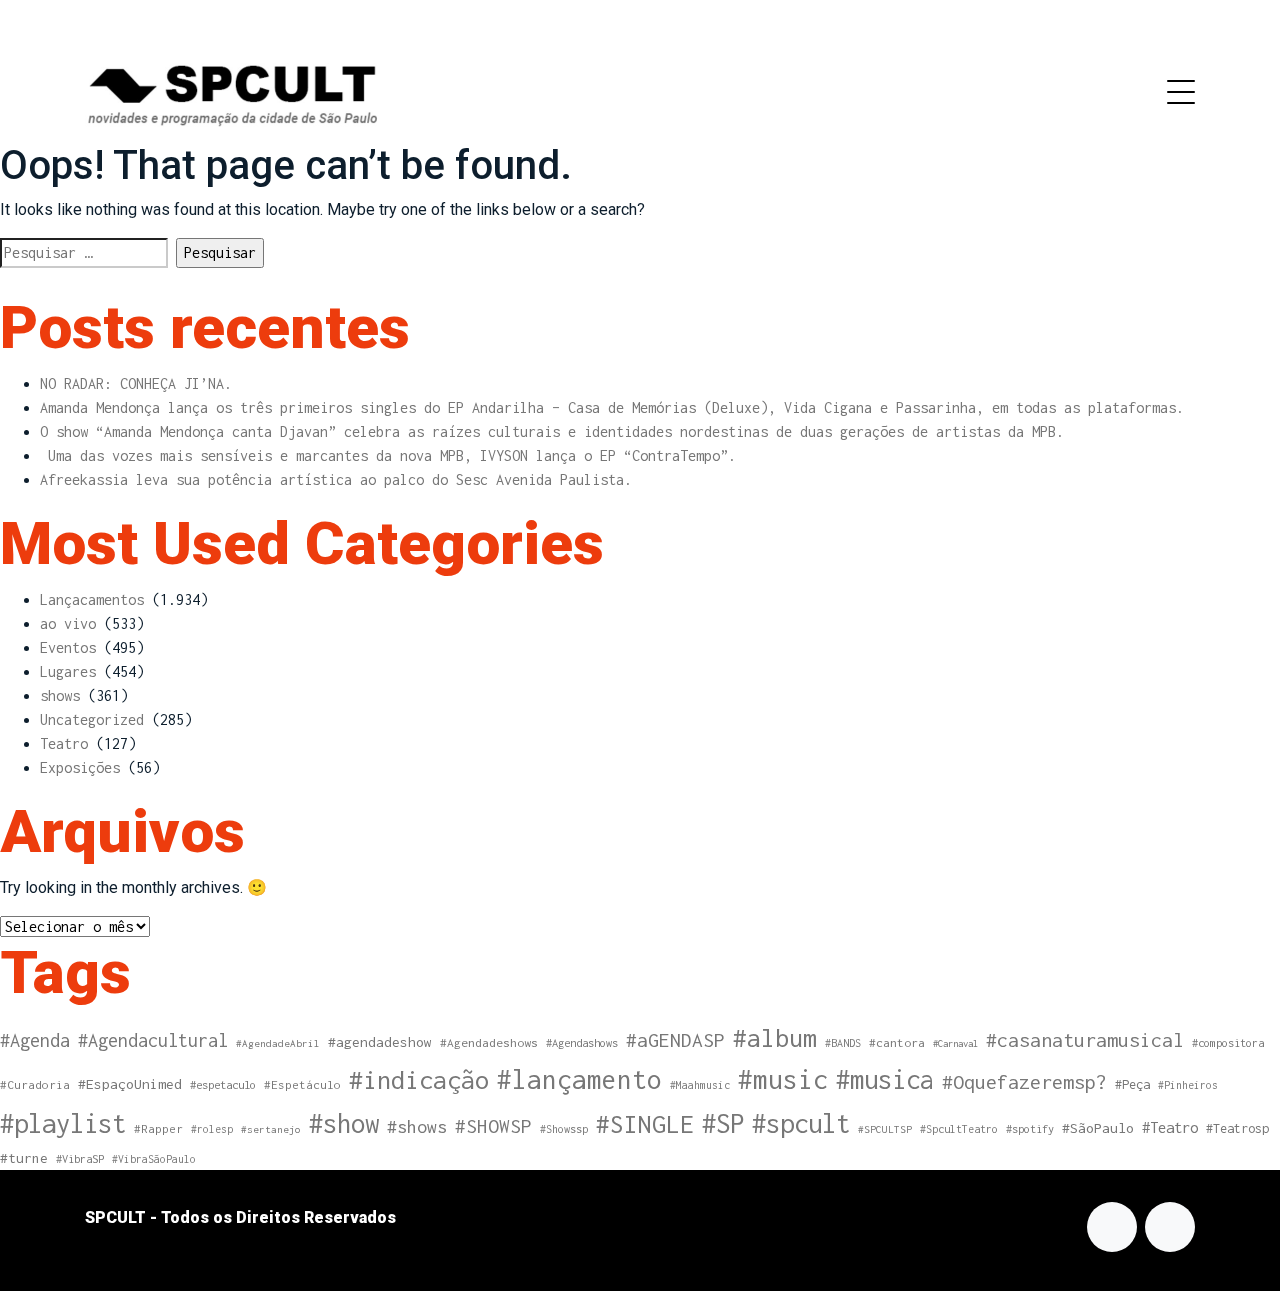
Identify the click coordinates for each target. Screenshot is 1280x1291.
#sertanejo (271, 1129)
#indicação (419, 1079)
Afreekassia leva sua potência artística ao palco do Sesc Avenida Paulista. (336, 479)
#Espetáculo (302, 1084)
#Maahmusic (700, 1085)
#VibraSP (80, 1158)
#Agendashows (582, 1042)
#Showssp (564, 1129)
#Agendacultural (153, 1040)
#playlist (63, 1123)
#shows (417, 1126)
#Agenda (35, 1040)
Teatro (64, 743)
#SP (723, 1123)
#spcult (801, 1123)
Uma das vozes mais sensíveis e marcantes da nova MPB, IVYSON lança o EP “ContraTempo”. (388, 455)
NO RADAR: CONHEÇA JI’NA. (136, 383)
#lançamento (579, 1079)
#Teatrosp (1237, 1128)
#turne (24, 1158)
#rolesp (212, 1129)
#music (783, 1079)
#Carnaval (955, 1043)
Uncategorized (92, 719)
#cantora (897, 1043)
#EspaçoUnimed (130, 1084)
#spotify (1030, 1128)
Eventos (68, 647)
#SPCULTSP (885, 1129)
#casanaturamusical (1085, 1039)
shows (60, 695)
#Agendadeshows (489, 1043)
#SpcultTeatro (959, 1129)
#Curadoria (35, 1084)
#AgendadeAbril (278, 1043)
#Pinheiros (1188, 1085)
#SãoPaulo (1098, 1128)
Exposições (80, 767)
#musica (885, 1079)
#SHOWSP (493, 1126)
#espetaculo (223, 1084)
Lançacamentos (92, 599)
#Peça (1132, 1084)
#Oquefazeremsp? (1024, 1081)
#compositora (1228, 1042)
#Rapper (158, 1128)
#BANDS (843, 1043)
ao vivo (68, 623)
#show (344, 1123)
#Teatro (1170, 1127)
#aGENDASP (675, 1040)
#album (775, 1037)
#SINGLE (645, 1124)
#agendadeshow (380, 1042)
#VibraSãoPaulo (154, 1159)
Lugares (68, 671)
